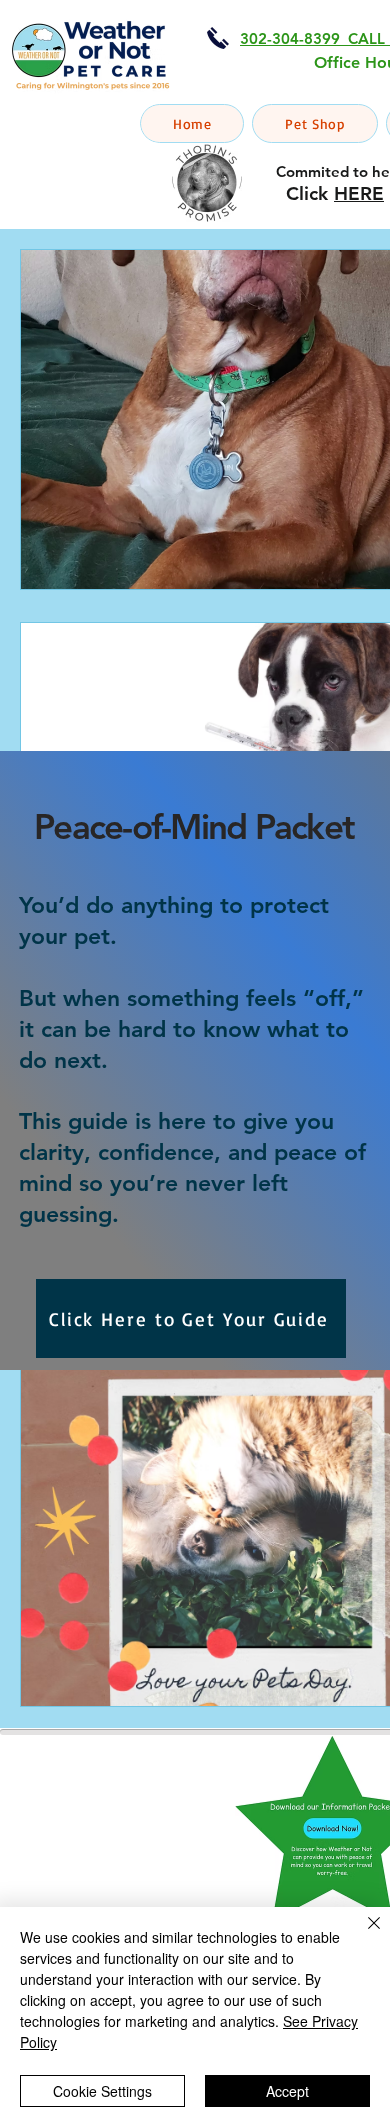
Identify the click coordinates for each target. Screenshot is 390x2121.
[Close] (362, 1935)
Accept (287, 2091)
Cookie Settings (102, 2091)
